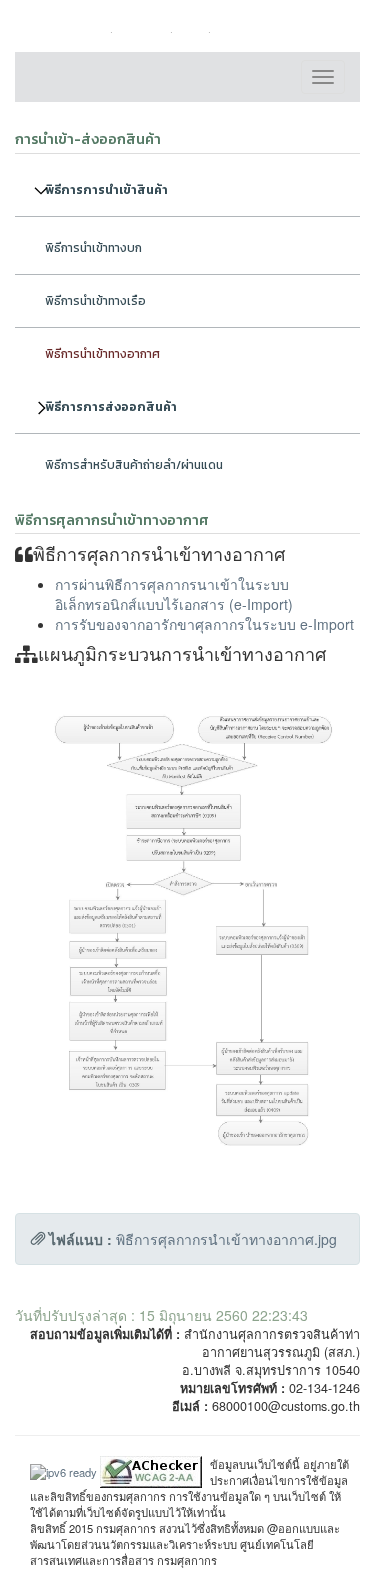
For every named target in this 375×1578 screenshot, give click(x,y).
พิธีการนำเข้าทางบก (93, 248)
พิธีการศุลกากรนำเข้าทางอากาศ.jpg (226, 1239)
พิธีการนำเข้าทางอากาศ (102, 354)
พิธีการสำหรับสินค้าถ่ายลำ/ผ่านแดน (134, 465)
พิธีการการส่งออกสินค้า (111, 407)
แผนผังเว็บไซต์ (259, 31)
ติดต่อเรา (146, 31)
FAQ (195, 31)
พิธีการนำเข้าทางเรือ (95, 301)
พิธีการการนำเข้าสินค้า (106, 190)
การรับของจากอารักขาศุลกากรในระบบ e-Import (204, 624)
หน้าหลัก (86, 31)
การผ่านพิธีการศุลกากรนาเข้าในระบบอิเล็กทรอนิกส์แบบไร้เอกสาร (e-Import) (174, 594)
